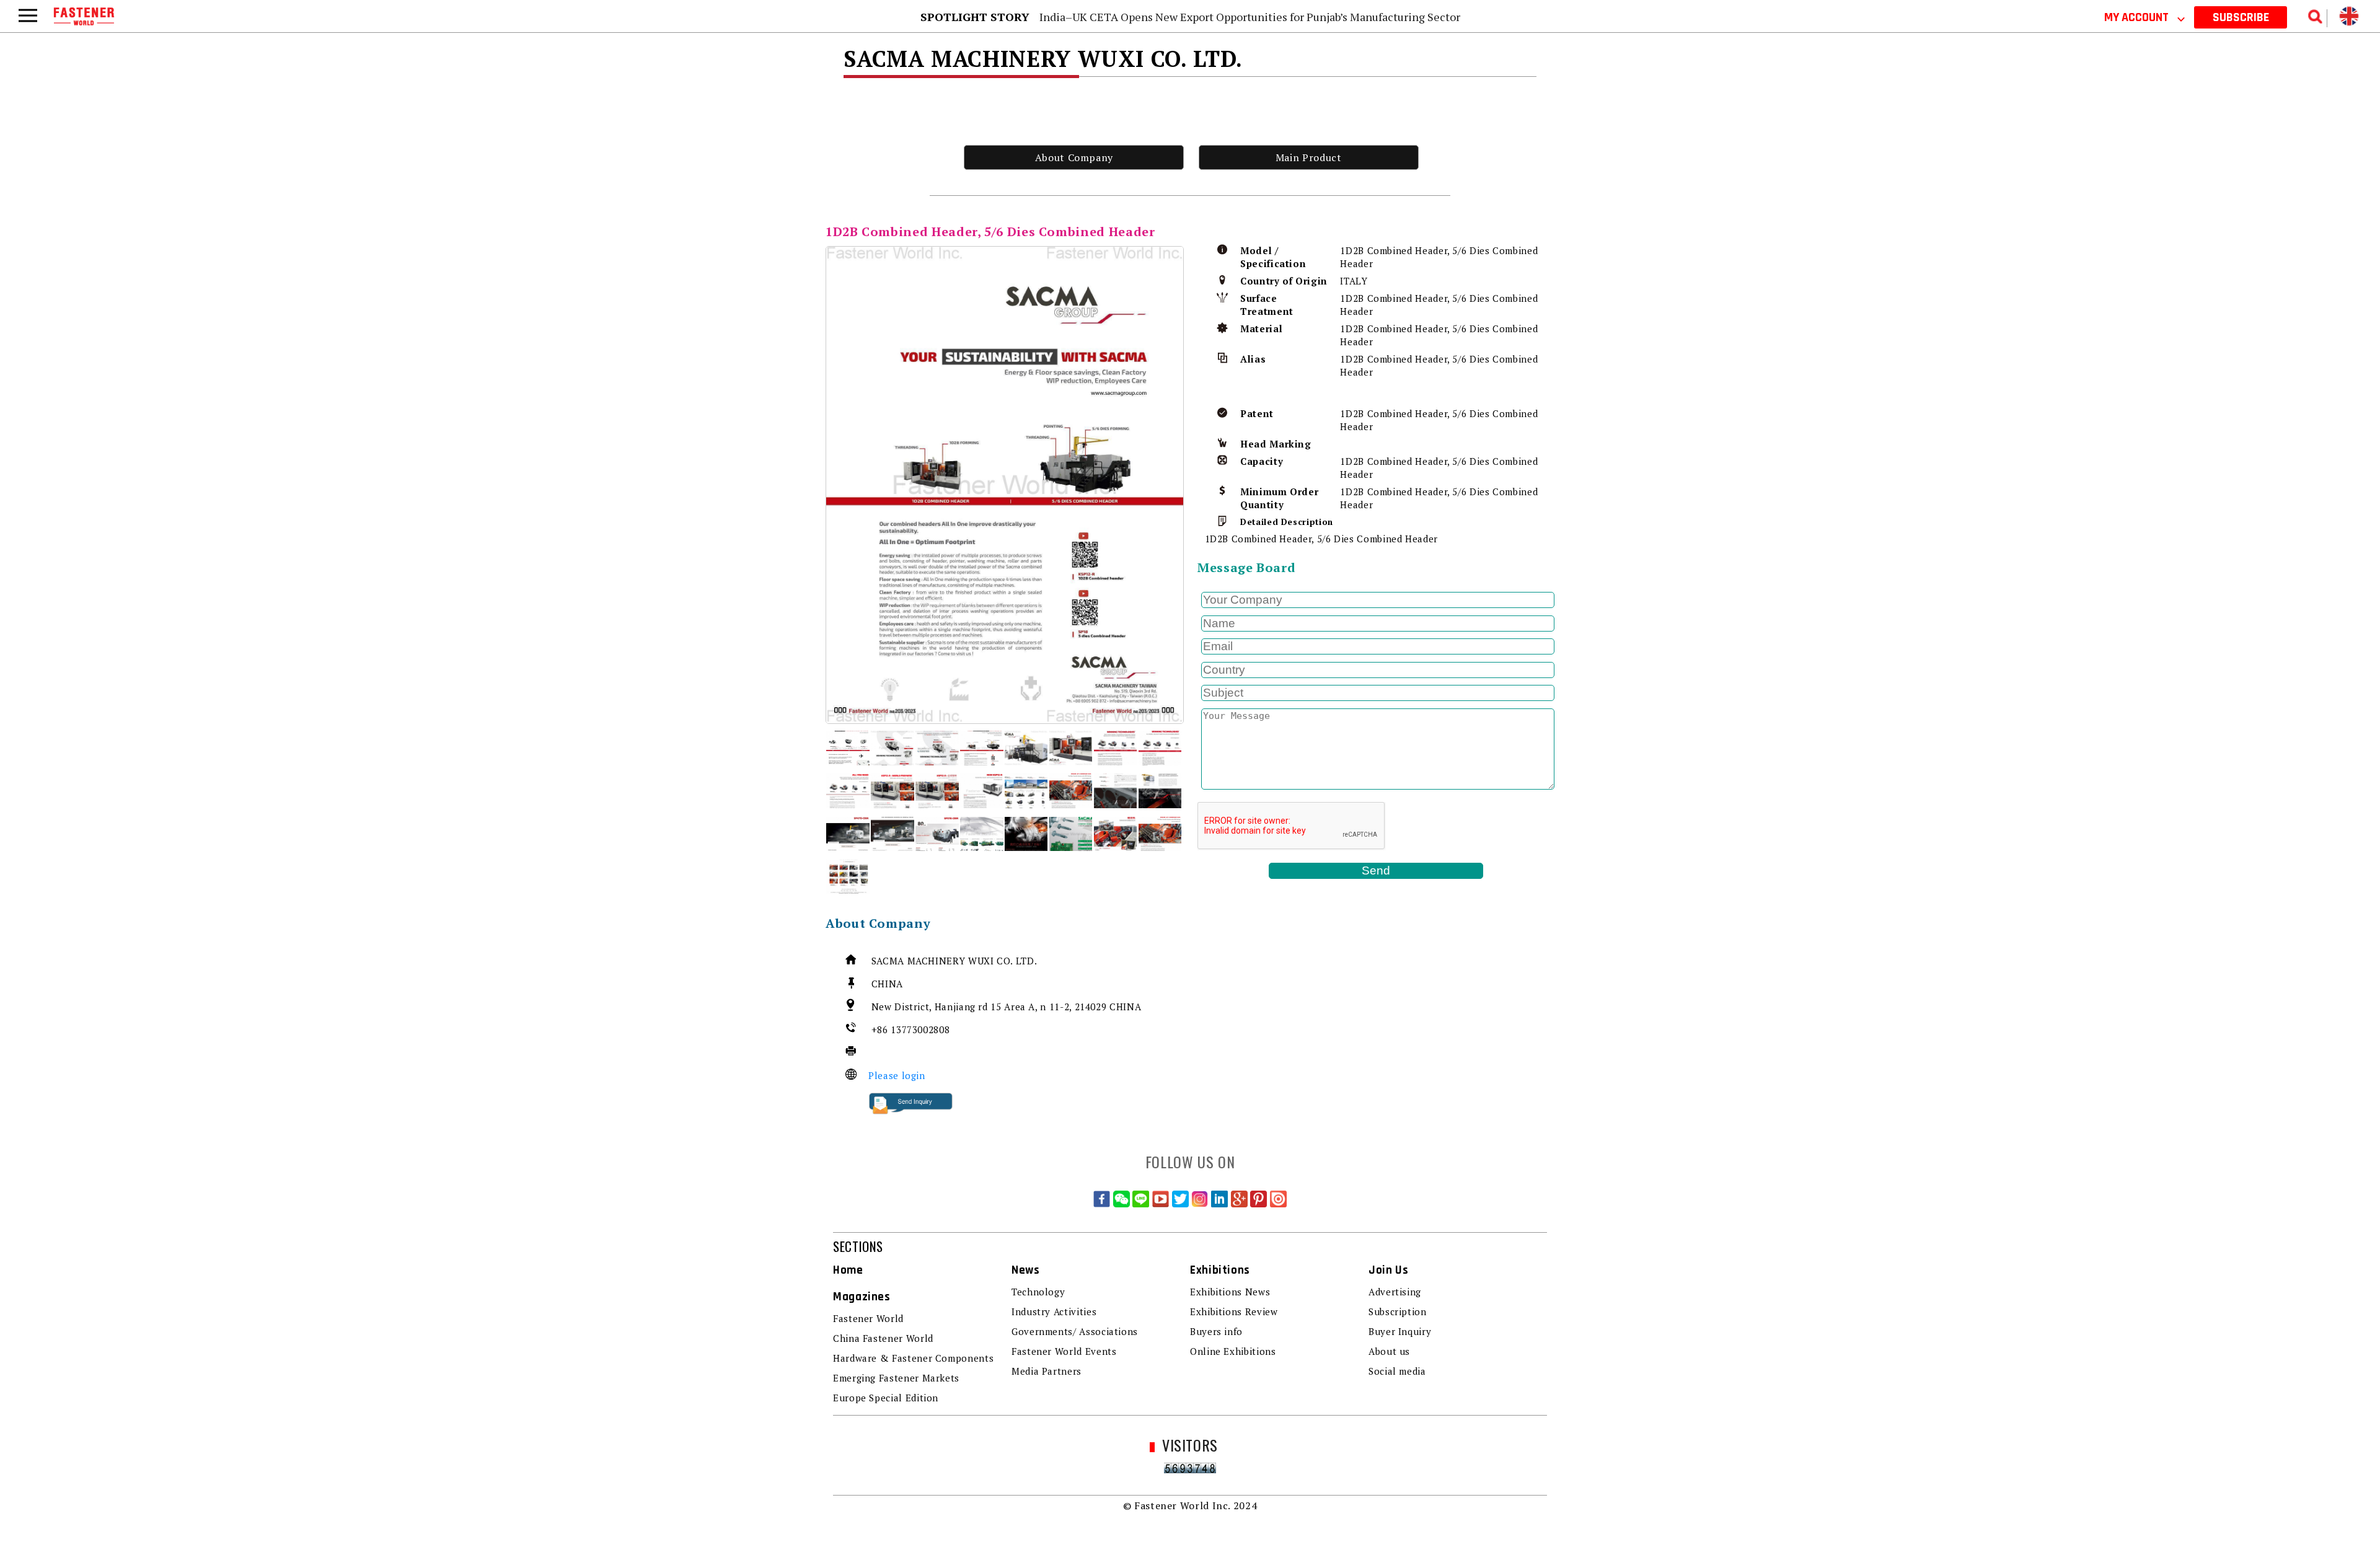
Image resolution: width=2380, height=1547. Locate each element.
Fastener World (868, 1318)
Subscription (1398, 1311)
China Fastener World (883, 1338)
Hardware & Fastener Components (913, 1358)
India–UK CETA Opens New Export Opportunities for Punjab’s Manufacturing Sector (1250, 17)
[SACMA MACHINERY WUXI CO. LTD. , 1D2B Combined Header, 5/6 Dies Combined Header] (1005, 485)
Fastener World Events (1064, 1351)
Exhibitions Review (1234, 1311)
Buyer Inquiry (1400, 1331)
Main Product (1309, 157)
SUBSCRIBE (2241, 17)
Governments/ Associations (1075, 1331)
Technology (1038, 1292)
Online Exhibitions (1233, 1351)
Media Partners (1047, 1371)
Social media (1397, 1371)
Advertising (1395, 1292)
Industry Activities (1054, 1311)
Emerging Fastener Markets (896, 1378)
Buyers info (1216, 1331)
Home (848, 1270)
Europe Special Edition (886, 1398)
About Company (1074, 157)
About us (1389, 1351)
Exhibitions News (1230, 1292)
